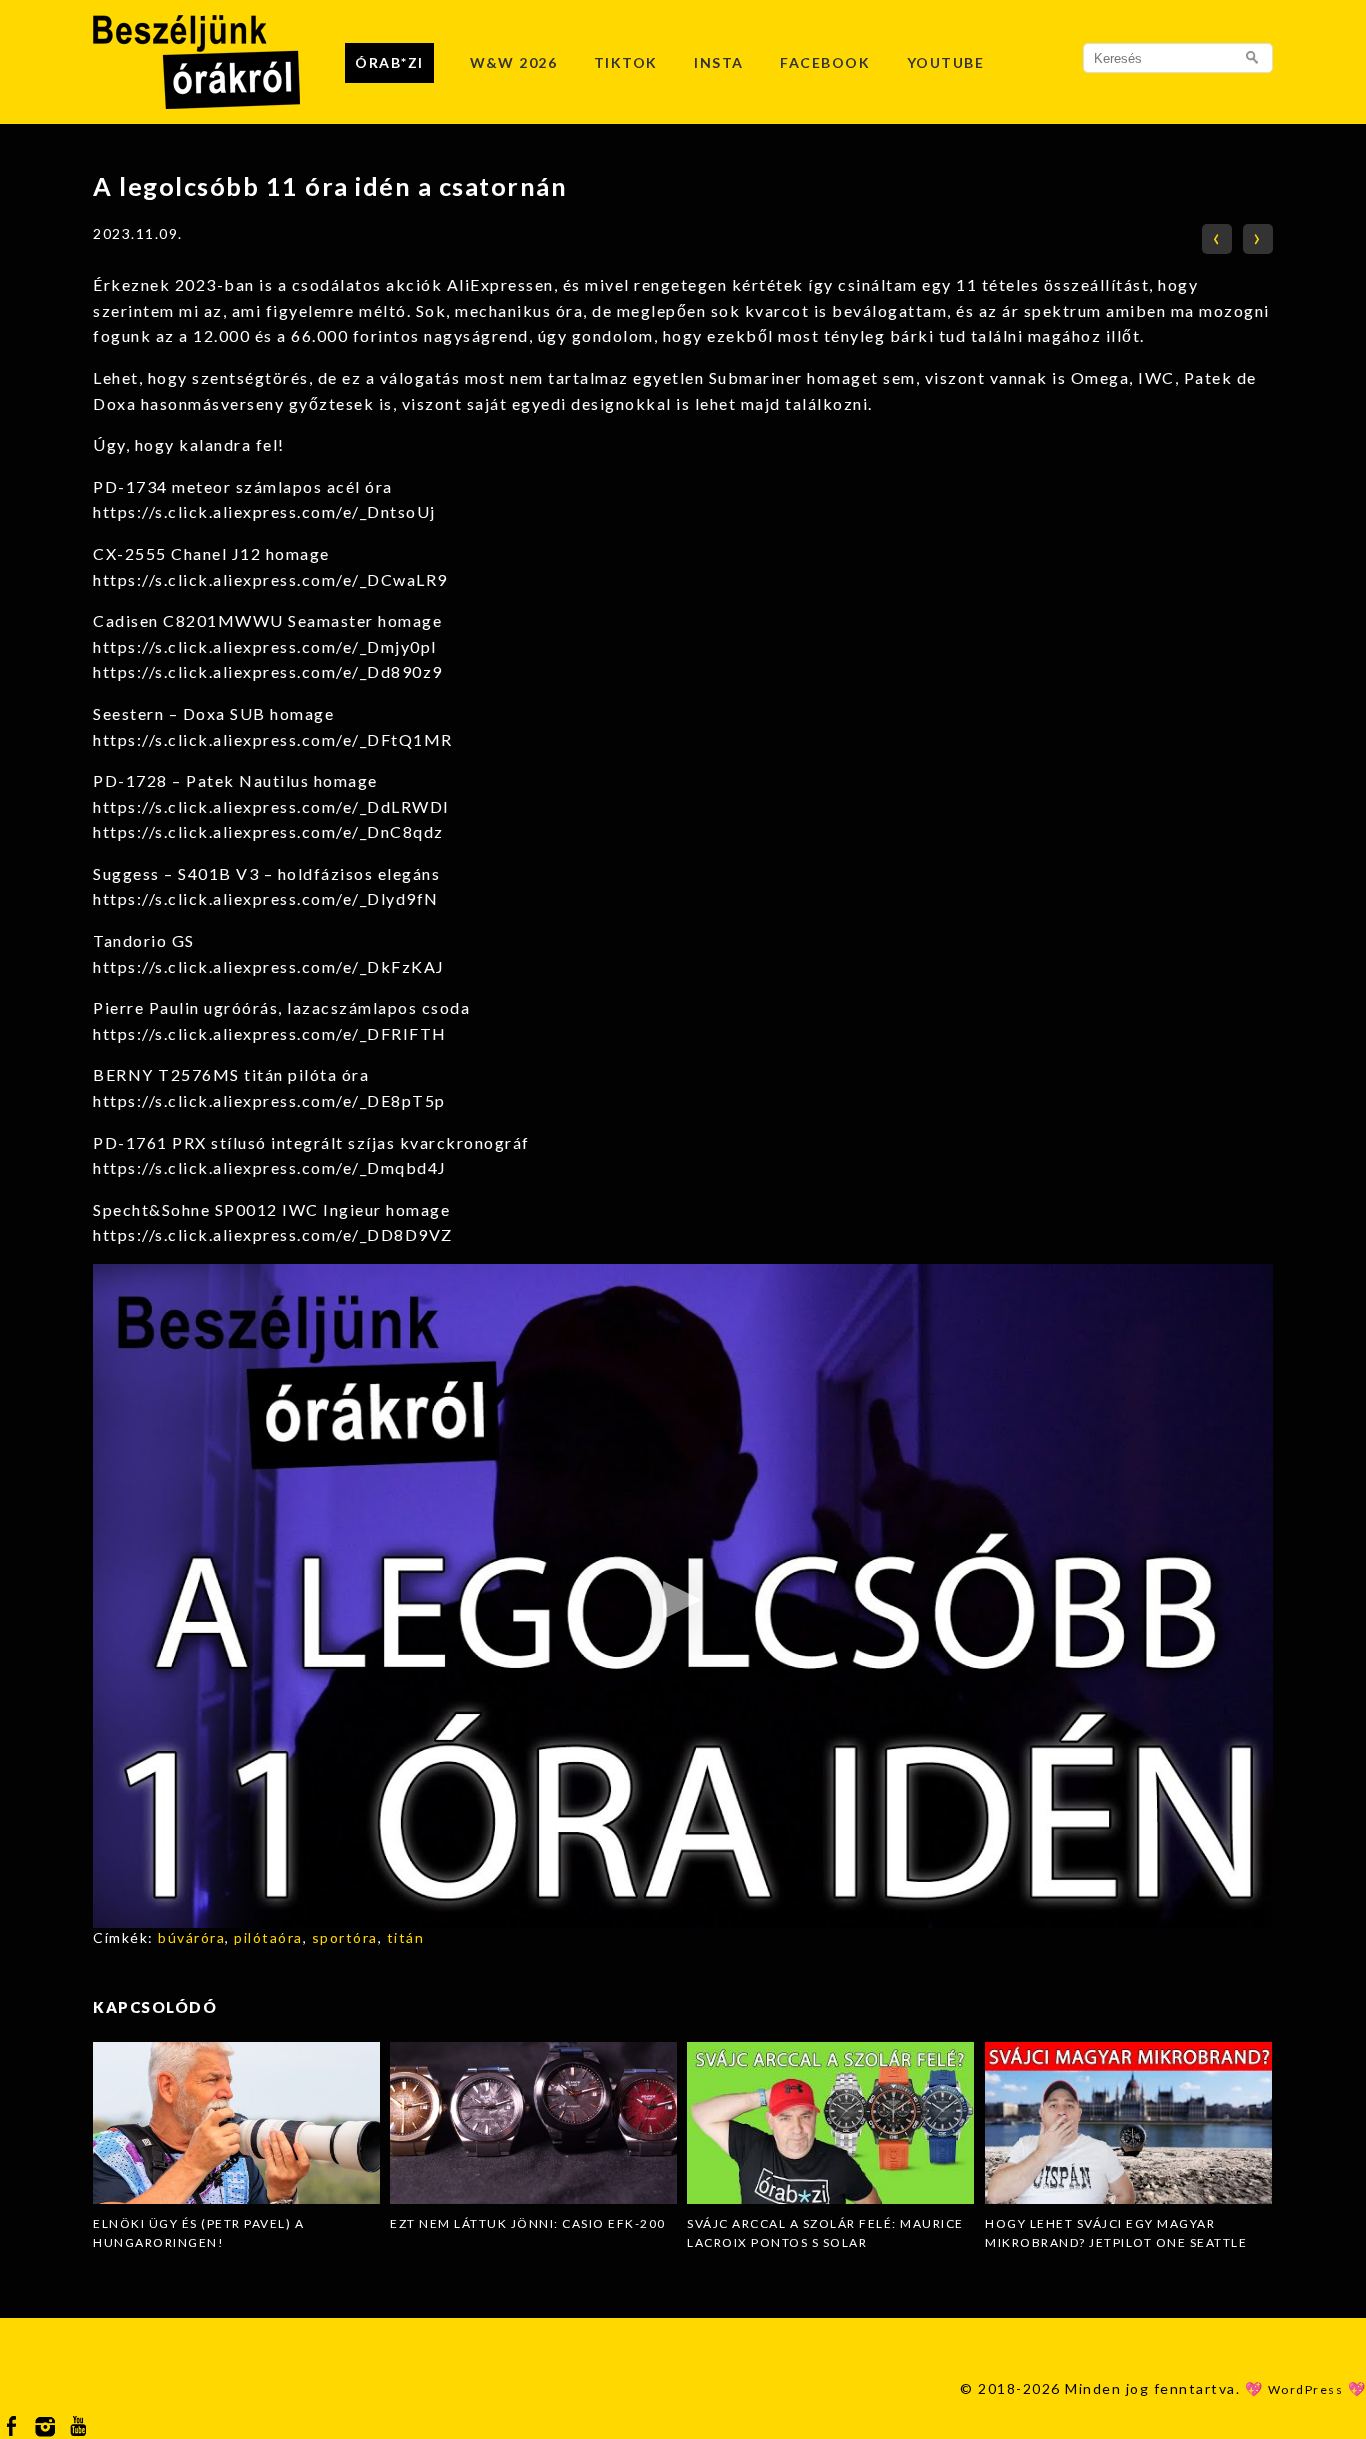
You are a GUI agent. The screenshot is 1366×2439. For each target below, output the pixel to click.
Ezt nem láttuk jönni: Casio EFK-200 (528, 2223)
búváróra (191, 1937)
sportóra (345, 1937)
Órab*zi (389, 62)
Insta (719, 62)
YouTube (946, 62)
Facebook (825, 62)
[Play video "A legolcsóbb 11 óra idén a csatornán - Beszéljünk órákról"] (683, 1596)
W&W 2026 (513, 62)
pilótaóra (268, 1937)
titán (406, 1937)
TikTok (626, 62)
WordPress (1306, 2389)
